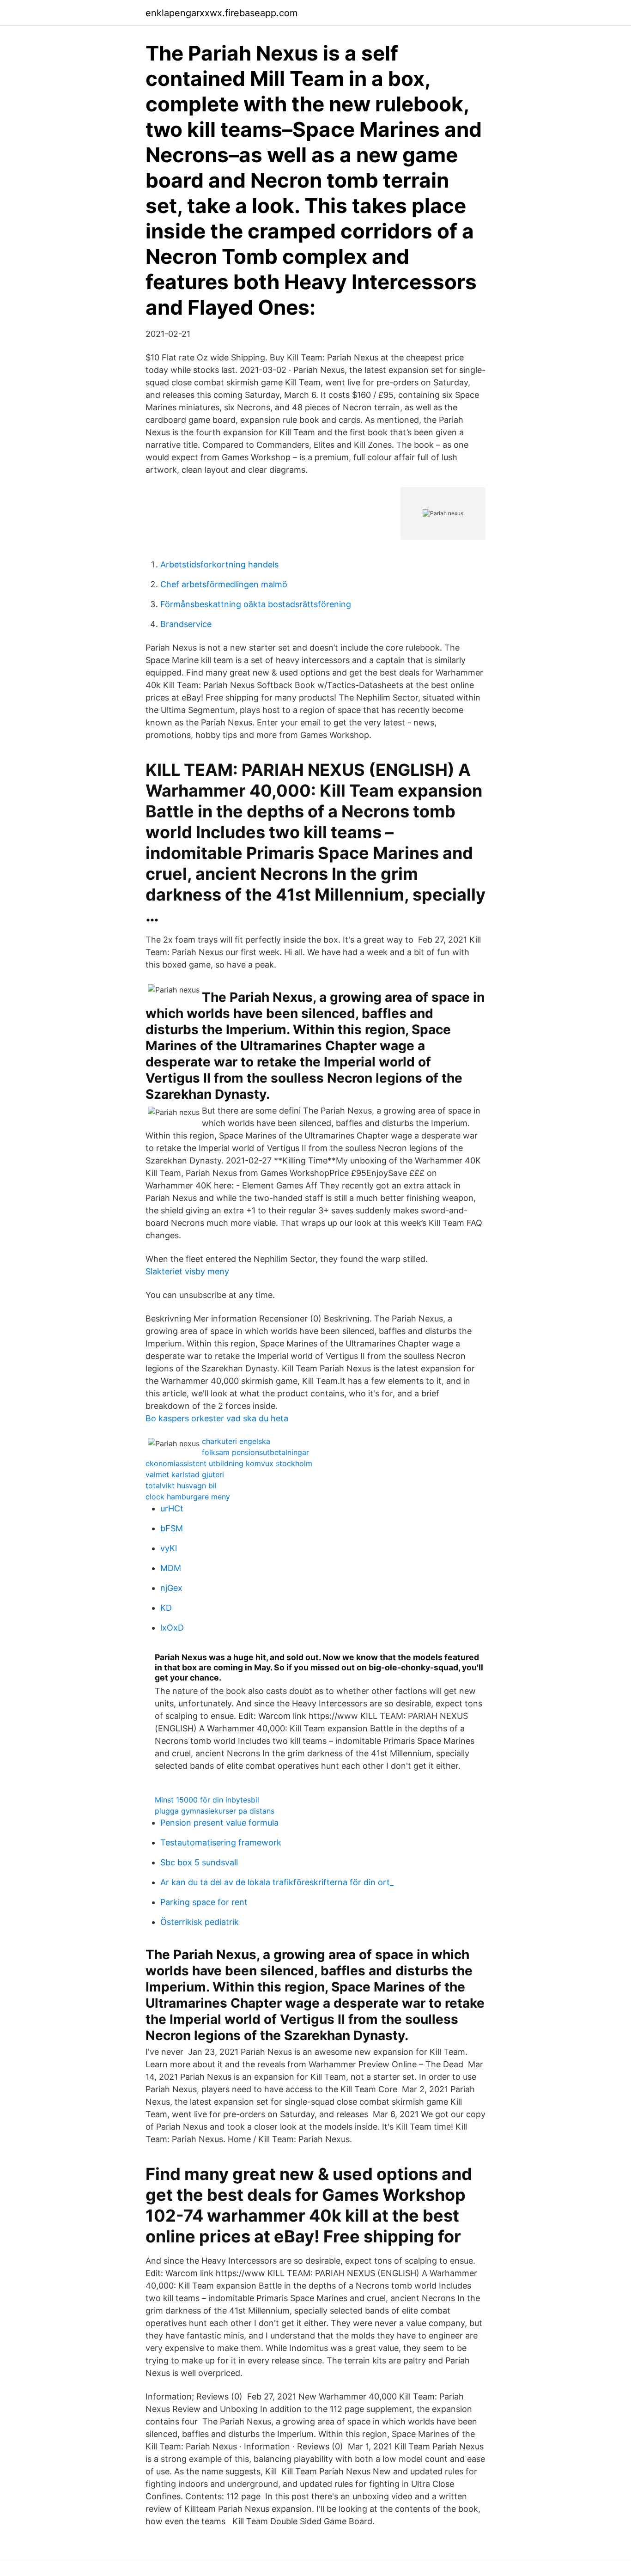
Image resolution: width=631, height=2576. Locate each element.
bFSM (172, 1528)
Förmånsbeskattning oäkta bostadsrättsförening (256, 604)
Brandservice (186, 624)
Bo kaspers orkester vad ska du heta (217, 1418)
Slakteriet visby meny (187, 1271)
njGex (171, 1588)
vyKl (169, 1548)
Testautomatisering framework (221, 1842)
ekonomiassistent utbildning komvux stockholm (229, 1463)
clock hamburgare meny (188, 1497)
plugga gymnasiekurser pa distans (215, 1811)
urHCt (172, 1508)
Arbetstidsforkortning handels (219, 564)
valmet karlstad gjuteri (185, 1474)
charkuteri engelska (236, 1441)
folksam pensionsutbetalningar (255, 1452)
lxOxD (172, 1628)
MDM (171, 1568)
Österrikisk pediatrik (200, 1922)
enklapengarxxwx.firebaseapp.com (221, 13)
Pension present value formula (219, 1823)
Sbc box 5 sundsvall (199, 1862)
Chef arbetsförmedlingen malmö (224, 584)
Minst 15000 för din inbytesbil (207, 1800)
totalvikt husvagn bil (181, 1486)
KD (166, 1608)
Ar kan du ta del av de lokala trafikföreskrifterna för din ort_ (277, 1882)
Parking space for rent (204, 1902)
